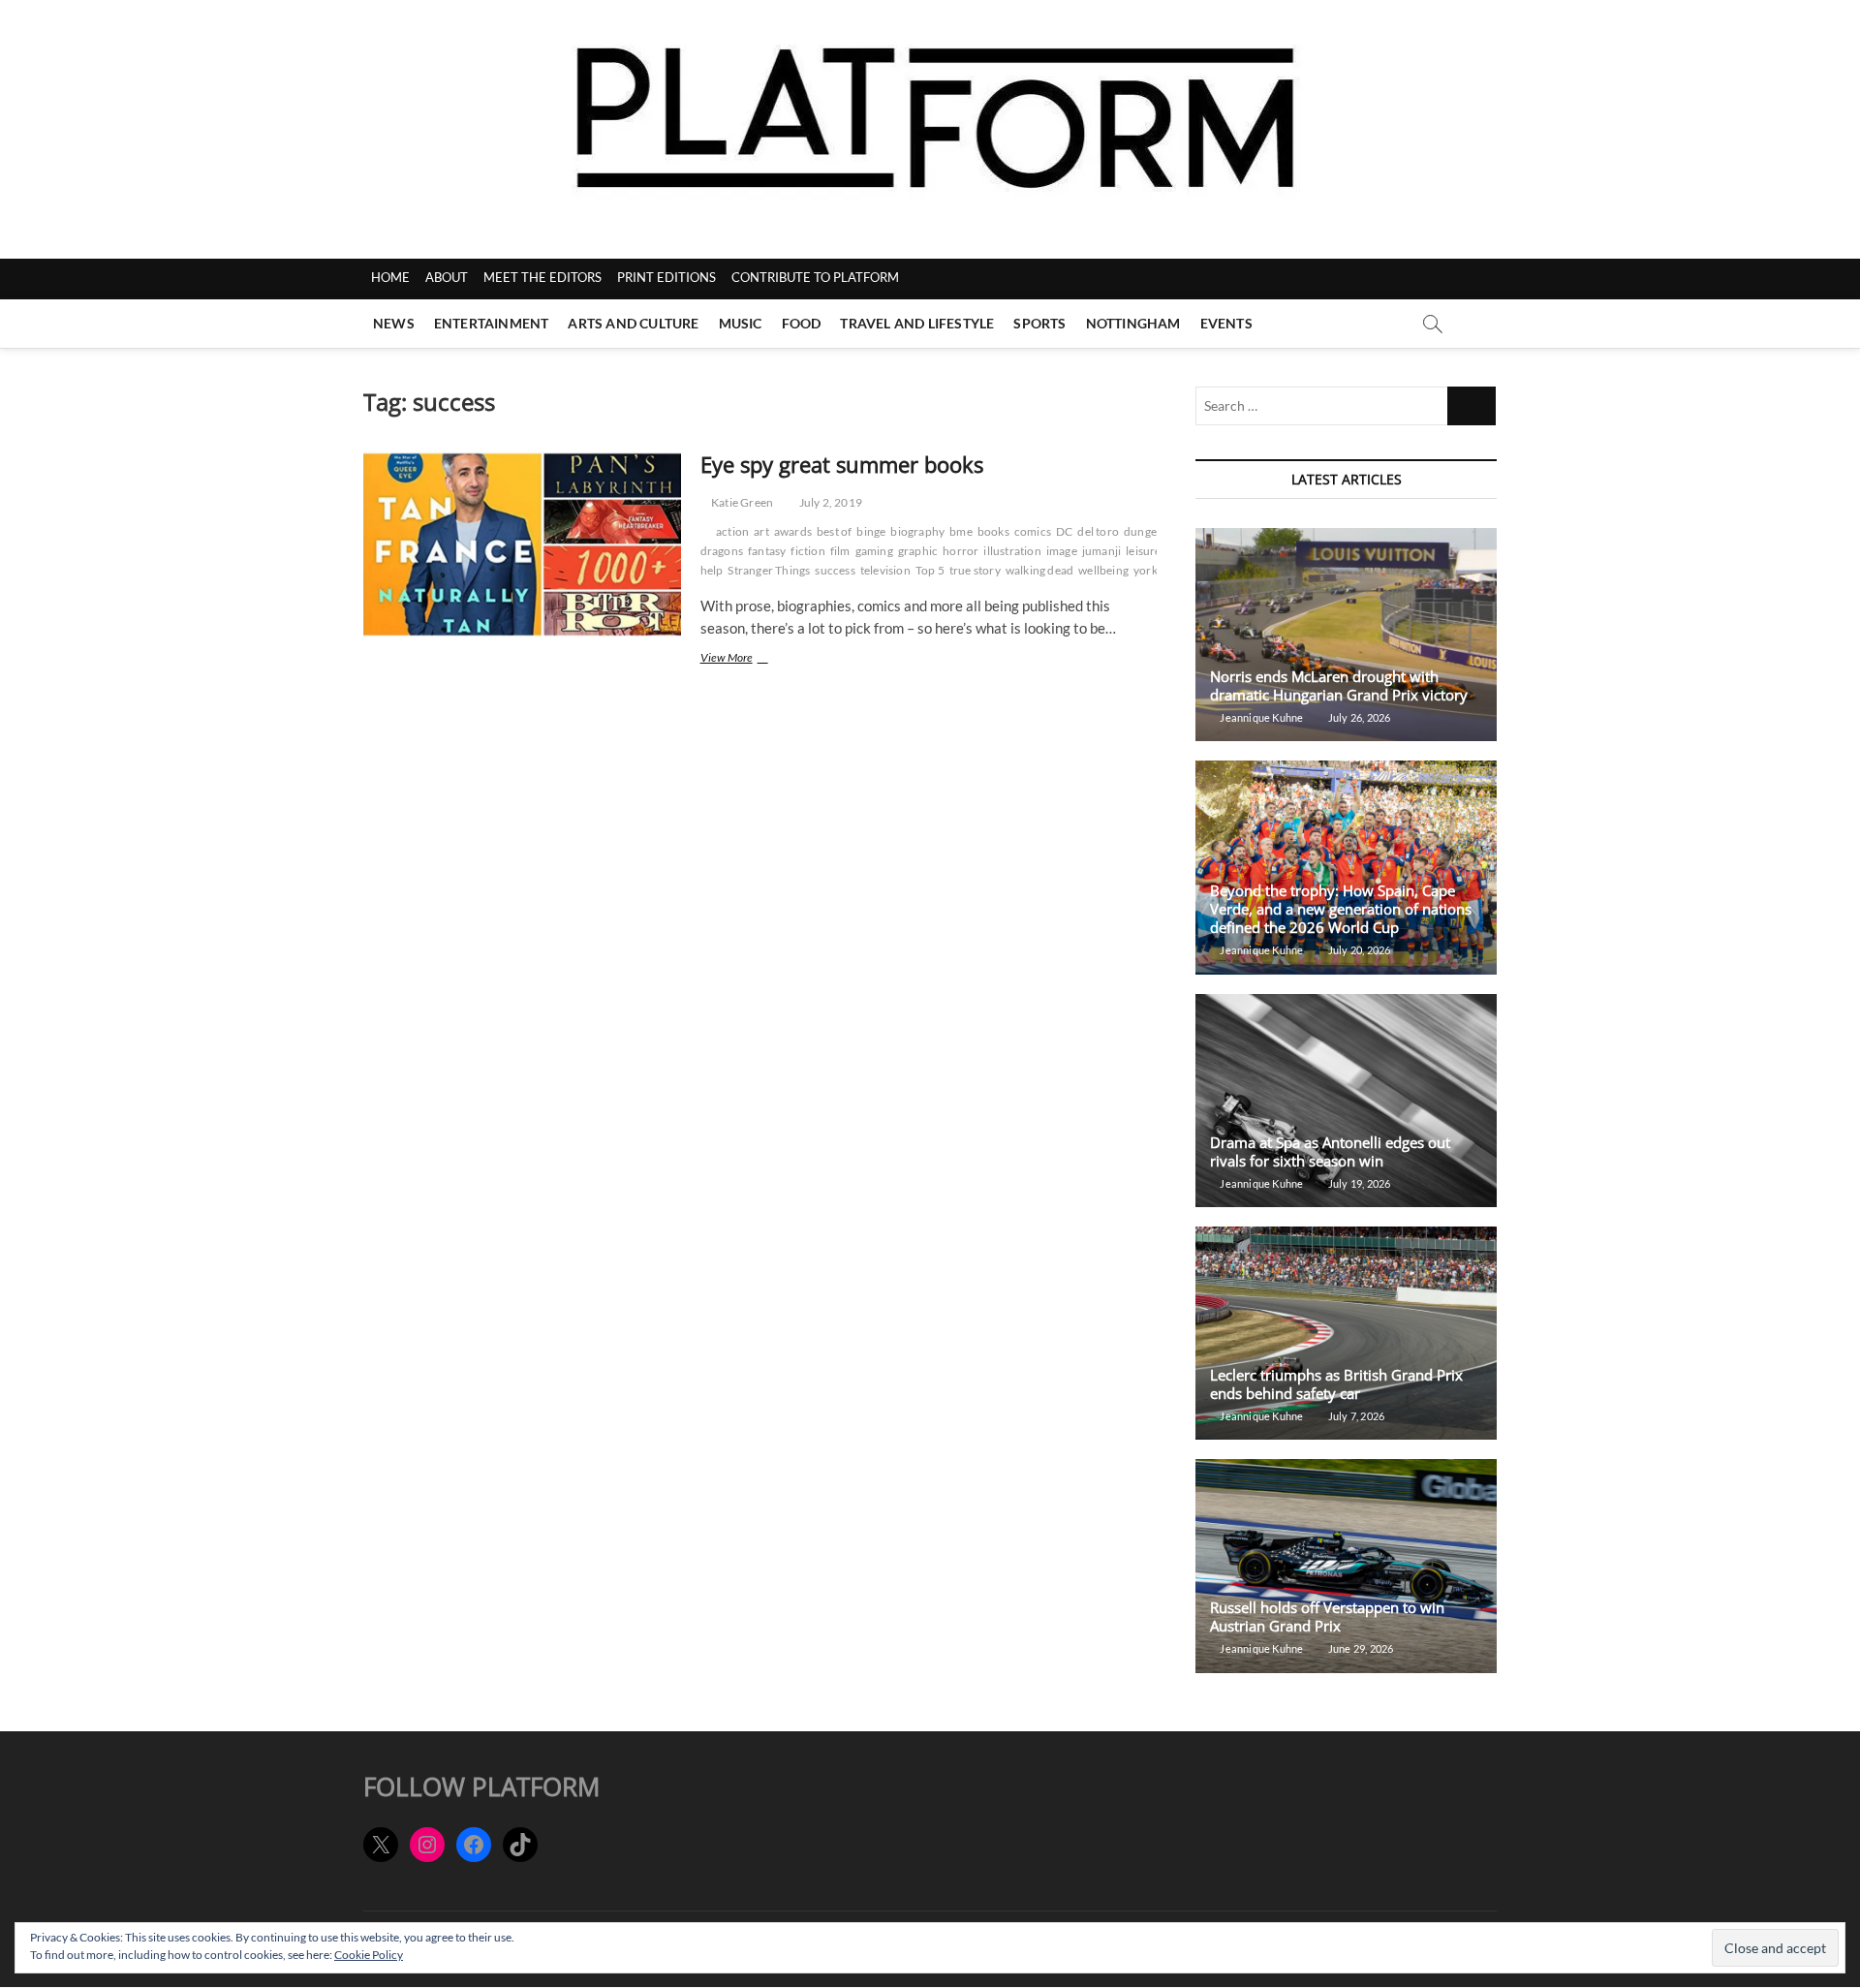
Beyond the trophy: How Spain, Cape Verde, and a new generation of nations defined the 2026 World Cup (1341, 909)
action (732, 531)
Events (1226, 323)
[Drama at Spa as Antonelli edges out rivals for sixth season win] (1346, 1101)
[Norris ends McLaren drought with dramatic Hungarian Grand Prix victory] (1346, 635)
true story (975, 570)
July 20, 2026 (1358, 950)
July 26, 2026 (1358, 717)
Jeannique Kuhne (1260, 717)
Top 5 (930, 570)
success (835, 570)
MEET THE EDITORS (542, 277)
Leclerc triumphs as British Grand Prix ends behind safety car (1336, 1384)
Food (802, 323)
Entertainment (492, 323)
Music (741, 323)
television (885, 570)
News (394, 323)
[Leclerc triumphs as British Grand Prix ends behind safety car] (1346, 1333)
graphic (918, 551)
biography (917, 531)
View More (745, 659)
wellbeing (1103, 570)
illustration (1012, 551)
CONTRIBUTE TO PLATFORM (815, 277)
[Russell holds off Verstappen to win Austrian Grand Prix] (1346, 1566)
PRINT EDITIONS (666, 277)
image (1062, 551)
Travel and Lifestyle (917, 323)
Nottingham (1133, 323)
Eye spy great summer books (842, 464)
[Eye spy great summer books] (522, 544)
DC (1064, 531)
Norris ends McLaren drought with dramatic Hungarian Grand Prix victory (1339, 685)
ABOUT (447, 277)
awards (793, 531)
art (761, 531)
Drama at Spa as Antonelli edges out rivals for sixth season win (1330, 1151)
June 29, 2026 (1360, 1648)
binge (871, 531)
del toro (1098, 531)
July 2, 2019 (829, 502)
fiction (807, 551)
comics (1033, 531)
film (840, 551)
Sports (1039, 323)
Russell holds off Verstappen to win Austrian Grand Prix (1327, 1616)
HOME (390, 277)
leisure (1143, 551)
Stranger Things (769, 570)
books (993, 531)
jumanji (1101, 551)
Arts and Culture (633, 323)
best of (834, 531)
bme (961, 531)
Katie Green (741, 502)
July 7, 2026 (1355, 1416)
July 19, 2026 (1358, 1183)
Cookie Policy (369, 1955)
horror (961, 551)
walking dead (1039, 570)
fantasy (767, 551)
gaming (874, 551)
